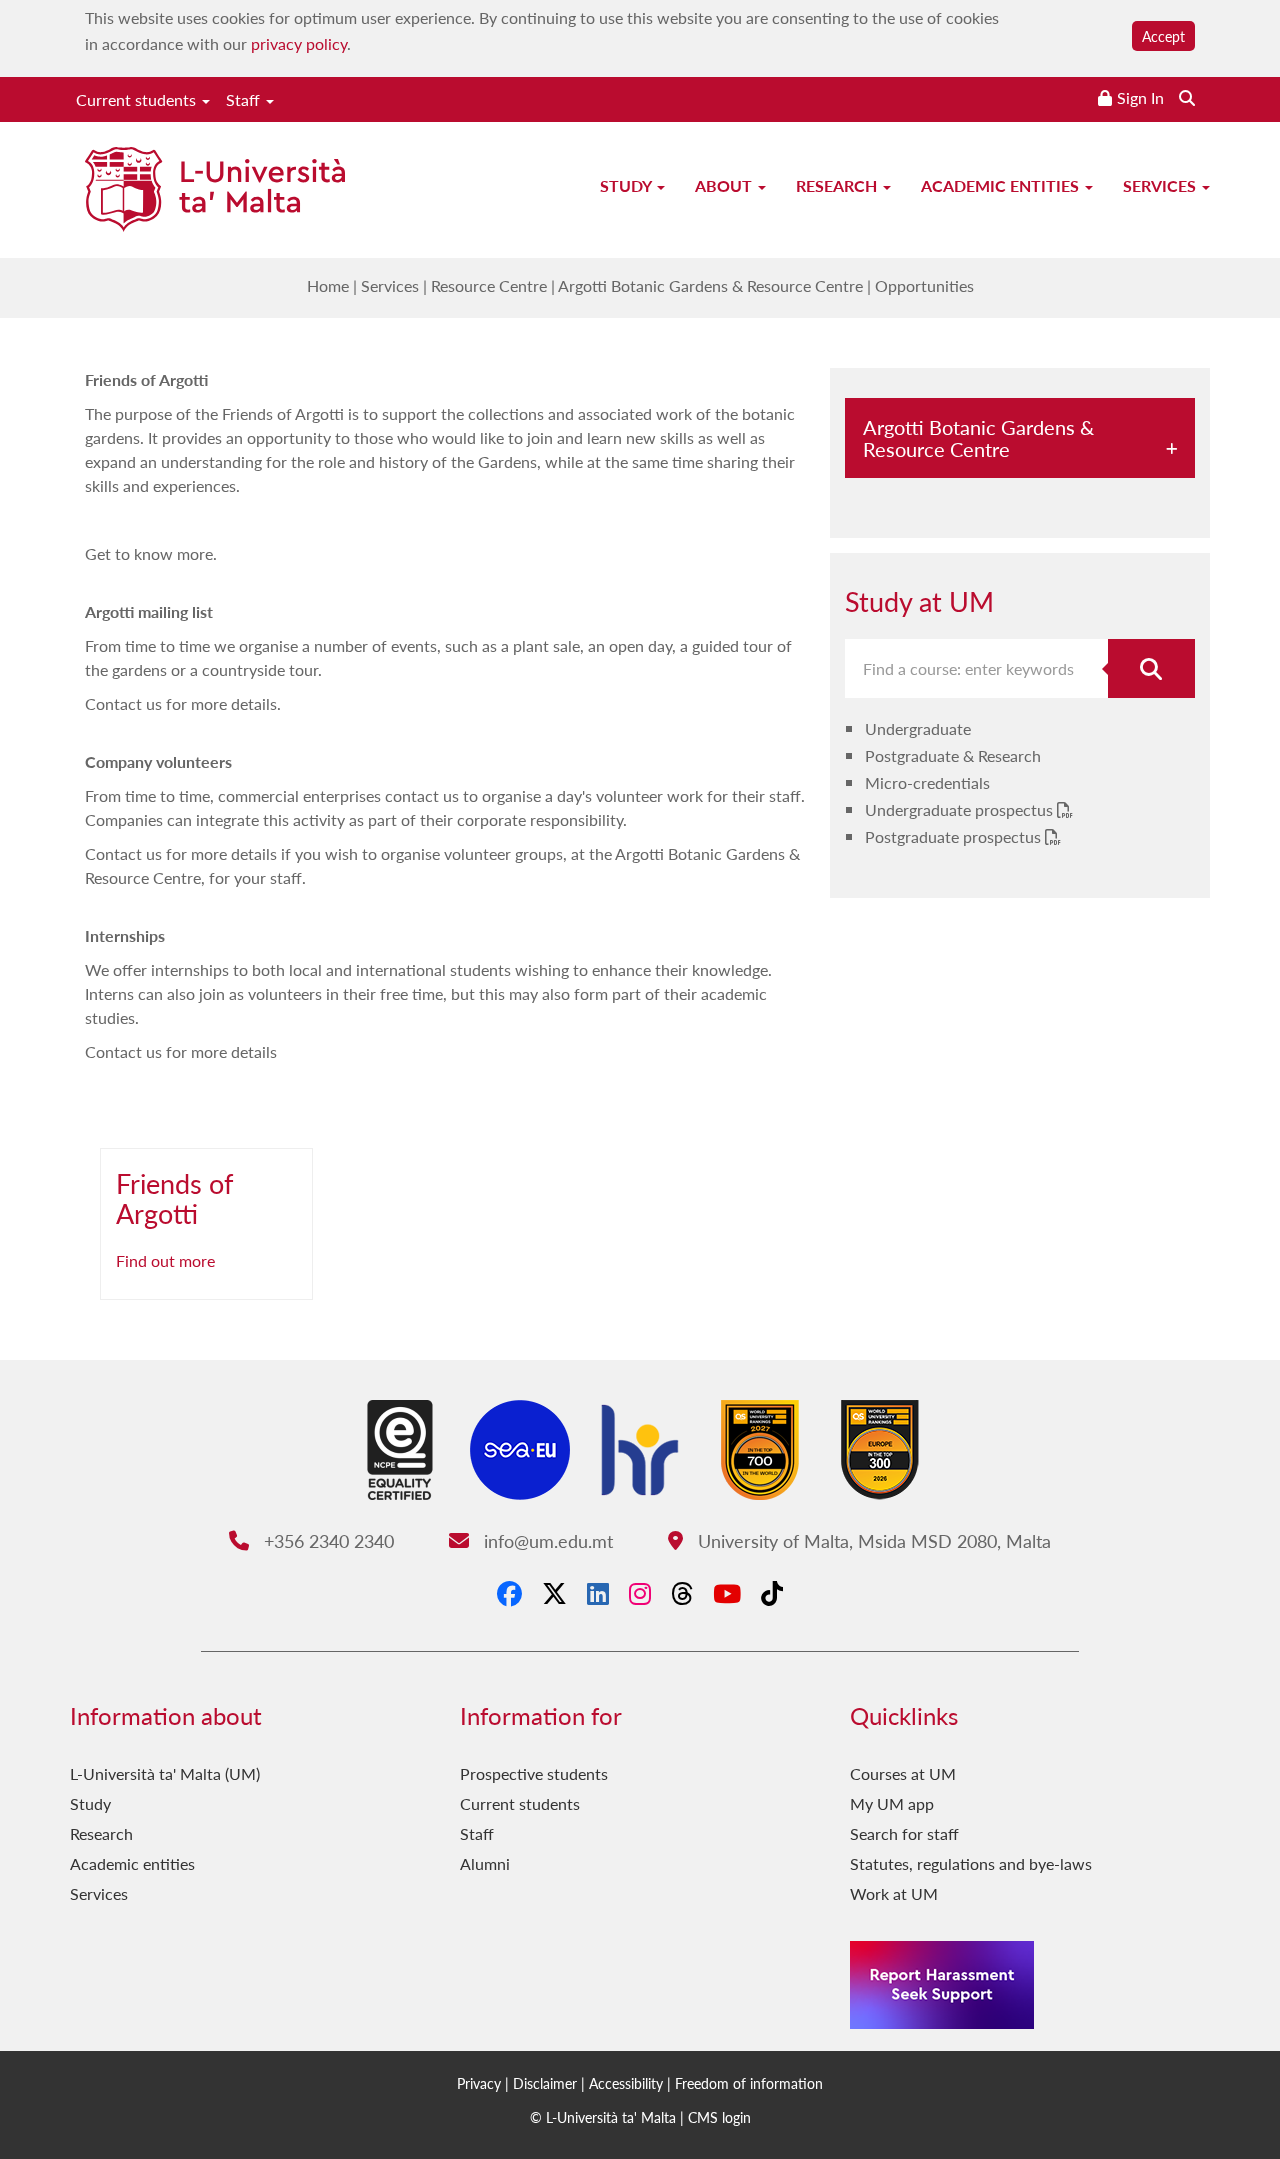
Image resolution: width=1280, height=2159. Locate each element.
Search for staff (904, 1833)
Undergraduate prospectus (961, 809)
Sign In (1140, 97)
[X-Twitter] (554, 1593)
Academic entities (1002, 185)
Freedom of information (749, 2083)
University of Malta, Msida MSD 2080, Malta (871, 1540)
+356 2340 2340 (326, 1540)
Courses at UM (903, 1773)
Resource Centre (489, 285)
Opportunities (924, 285)
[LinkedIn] (598, 1593)
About (725, 185)
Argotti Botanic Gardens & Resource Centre (710, 285)
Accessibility (626, 2083)
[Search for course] (1152, 668)
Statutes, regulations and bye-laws (971, 1863)
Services (1161, 185)
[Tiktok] (772, 1593)
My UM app (892, 1803)
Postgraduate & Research (953, 755)
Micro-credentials (927, 782)
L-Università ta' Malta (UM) (165, 1773)
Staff (245, 99)
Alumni (485, 1863)
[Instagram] (640, 1593)
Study (627, 185)
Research (838, 185)
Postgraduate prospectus (955, 836)
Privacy (479, 2083)
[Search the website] (1187, 97)
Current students (138, 99)
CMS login (719, 2117)
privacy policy (299, 43)
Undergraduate (918, 728)
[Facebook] (509, 1593)
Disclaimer (545, 2083)
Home (328, 285)
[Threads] (682, 1593)
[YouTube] (727, 1593)
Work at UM (894, 1893)
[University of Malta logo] (215, 191)
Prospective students (534, 1773)
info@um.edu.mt (545, 1540)
